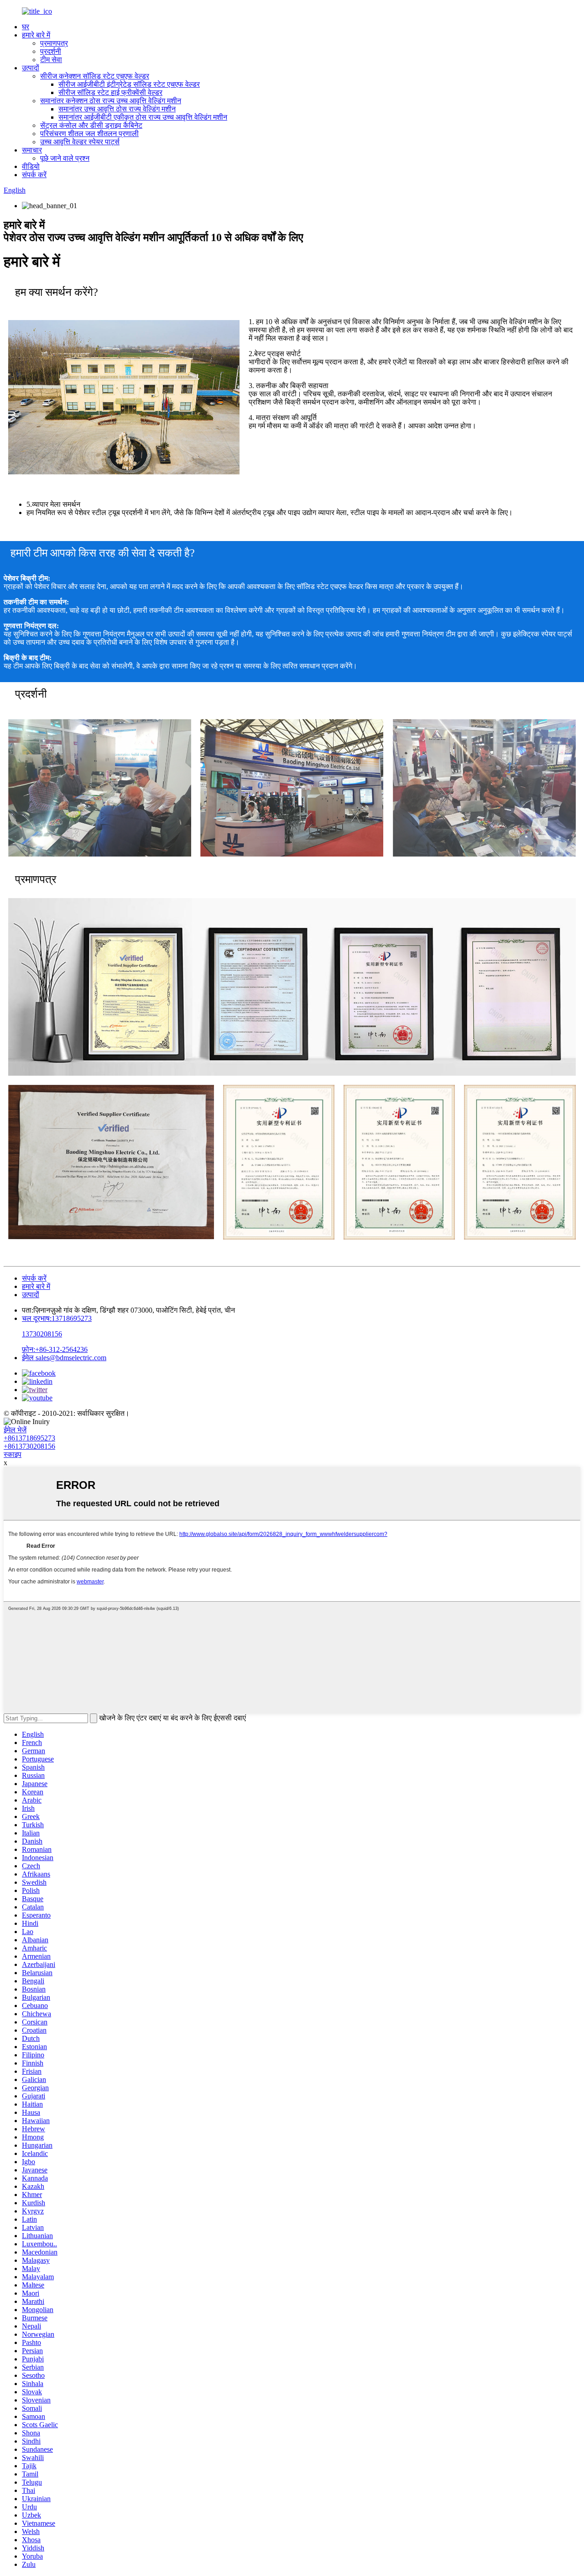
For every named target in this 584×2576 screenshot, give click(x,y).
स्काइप (13, 1454)
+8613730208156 (29, 1446)
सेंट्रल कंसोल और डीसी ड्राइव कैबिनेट (91, 125)
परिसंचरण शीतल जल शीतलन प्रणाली (89, 134)
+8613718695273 (29, 1438)
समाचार (32, 150)
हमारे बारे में (36, 35)
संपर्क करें (34, 175)
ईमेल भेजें (15, 1430)
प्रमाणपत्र (54, 43)
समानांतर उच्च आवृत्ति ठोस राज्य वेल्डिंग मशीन (117, 109)
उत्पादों (31, 68)
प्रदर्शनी (51, 51)
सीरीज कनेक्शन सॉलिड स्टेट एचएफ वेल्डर (95, 76)
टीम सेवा (51, 60)
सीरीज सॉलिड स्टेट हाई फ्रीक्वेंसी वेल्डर (110, 92)
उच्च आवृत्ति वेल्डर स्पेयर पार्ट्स (80, 142)
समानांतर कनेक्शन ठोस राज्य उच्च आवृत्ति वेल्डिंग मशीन (111, 101)
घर (26, 27)
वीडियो (31, 166)
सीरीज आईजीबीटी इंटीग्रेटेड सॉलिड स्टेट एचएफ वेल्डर (129, 84)
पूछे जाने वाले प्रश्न (65, 158)
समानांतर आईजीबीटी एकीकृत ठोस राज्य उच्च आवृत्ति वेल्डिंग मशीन (143, 117)
